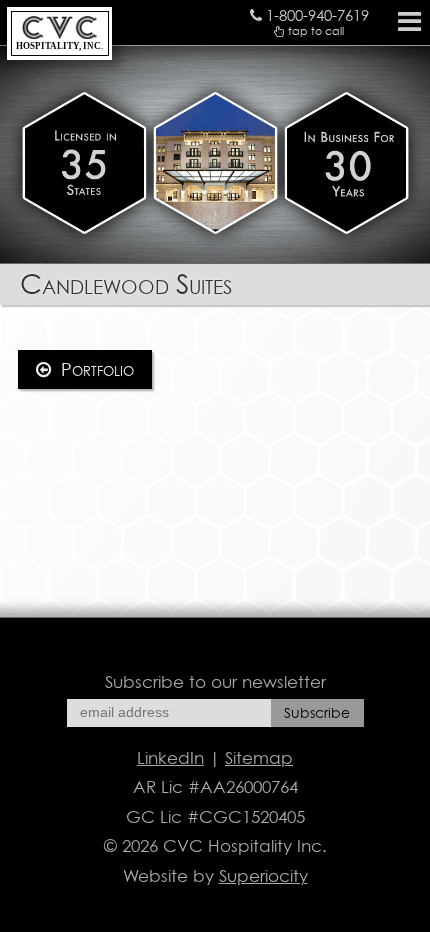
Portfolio (95, 369)
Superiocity (263, 876)
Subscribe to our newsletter (215, 682)
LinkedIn (170, 758)
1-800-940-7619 (315, 15)
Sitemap (259, 758)
